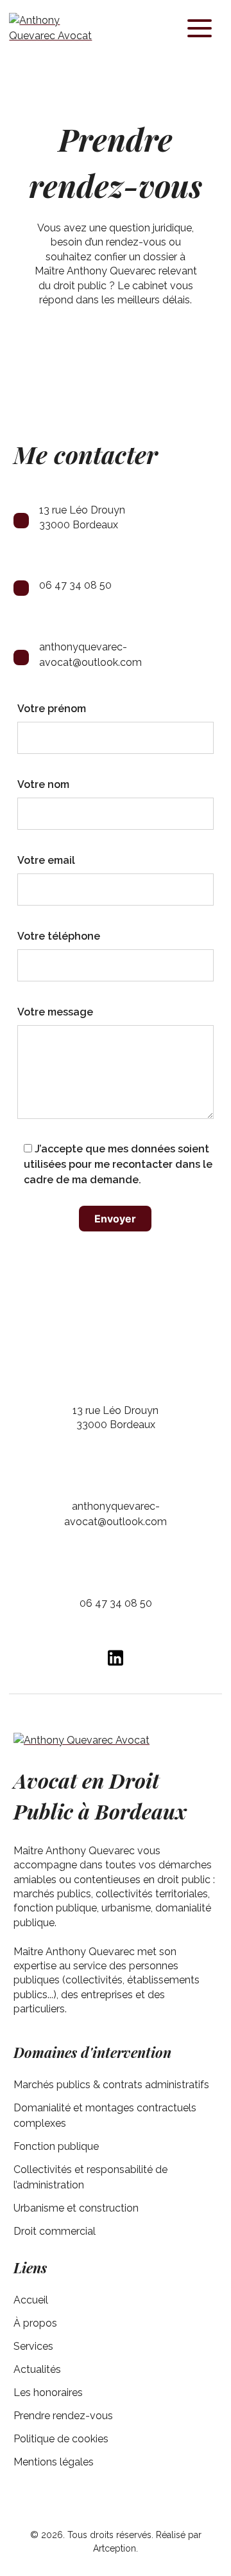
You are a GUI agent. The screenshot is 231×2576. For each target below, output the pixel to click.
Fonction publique (56, 2146)
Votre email (46, 860)
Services (33, 2346)
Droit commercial (55, 2231)
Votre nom (43, 784)
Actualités (37, 2369)
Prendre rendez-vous (63, 2416)
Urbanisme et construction (76, 2208)
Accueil (31, 2300)
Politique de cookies (61, 2439)
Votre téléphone (59, 936)
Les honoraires (48, 2393)
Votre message (55, 1012)
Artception (115, 2548)
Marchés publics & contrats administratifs (111, 2085)
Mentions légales (54, 2462)
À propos (35, 2323)
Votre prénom (52, 709)
